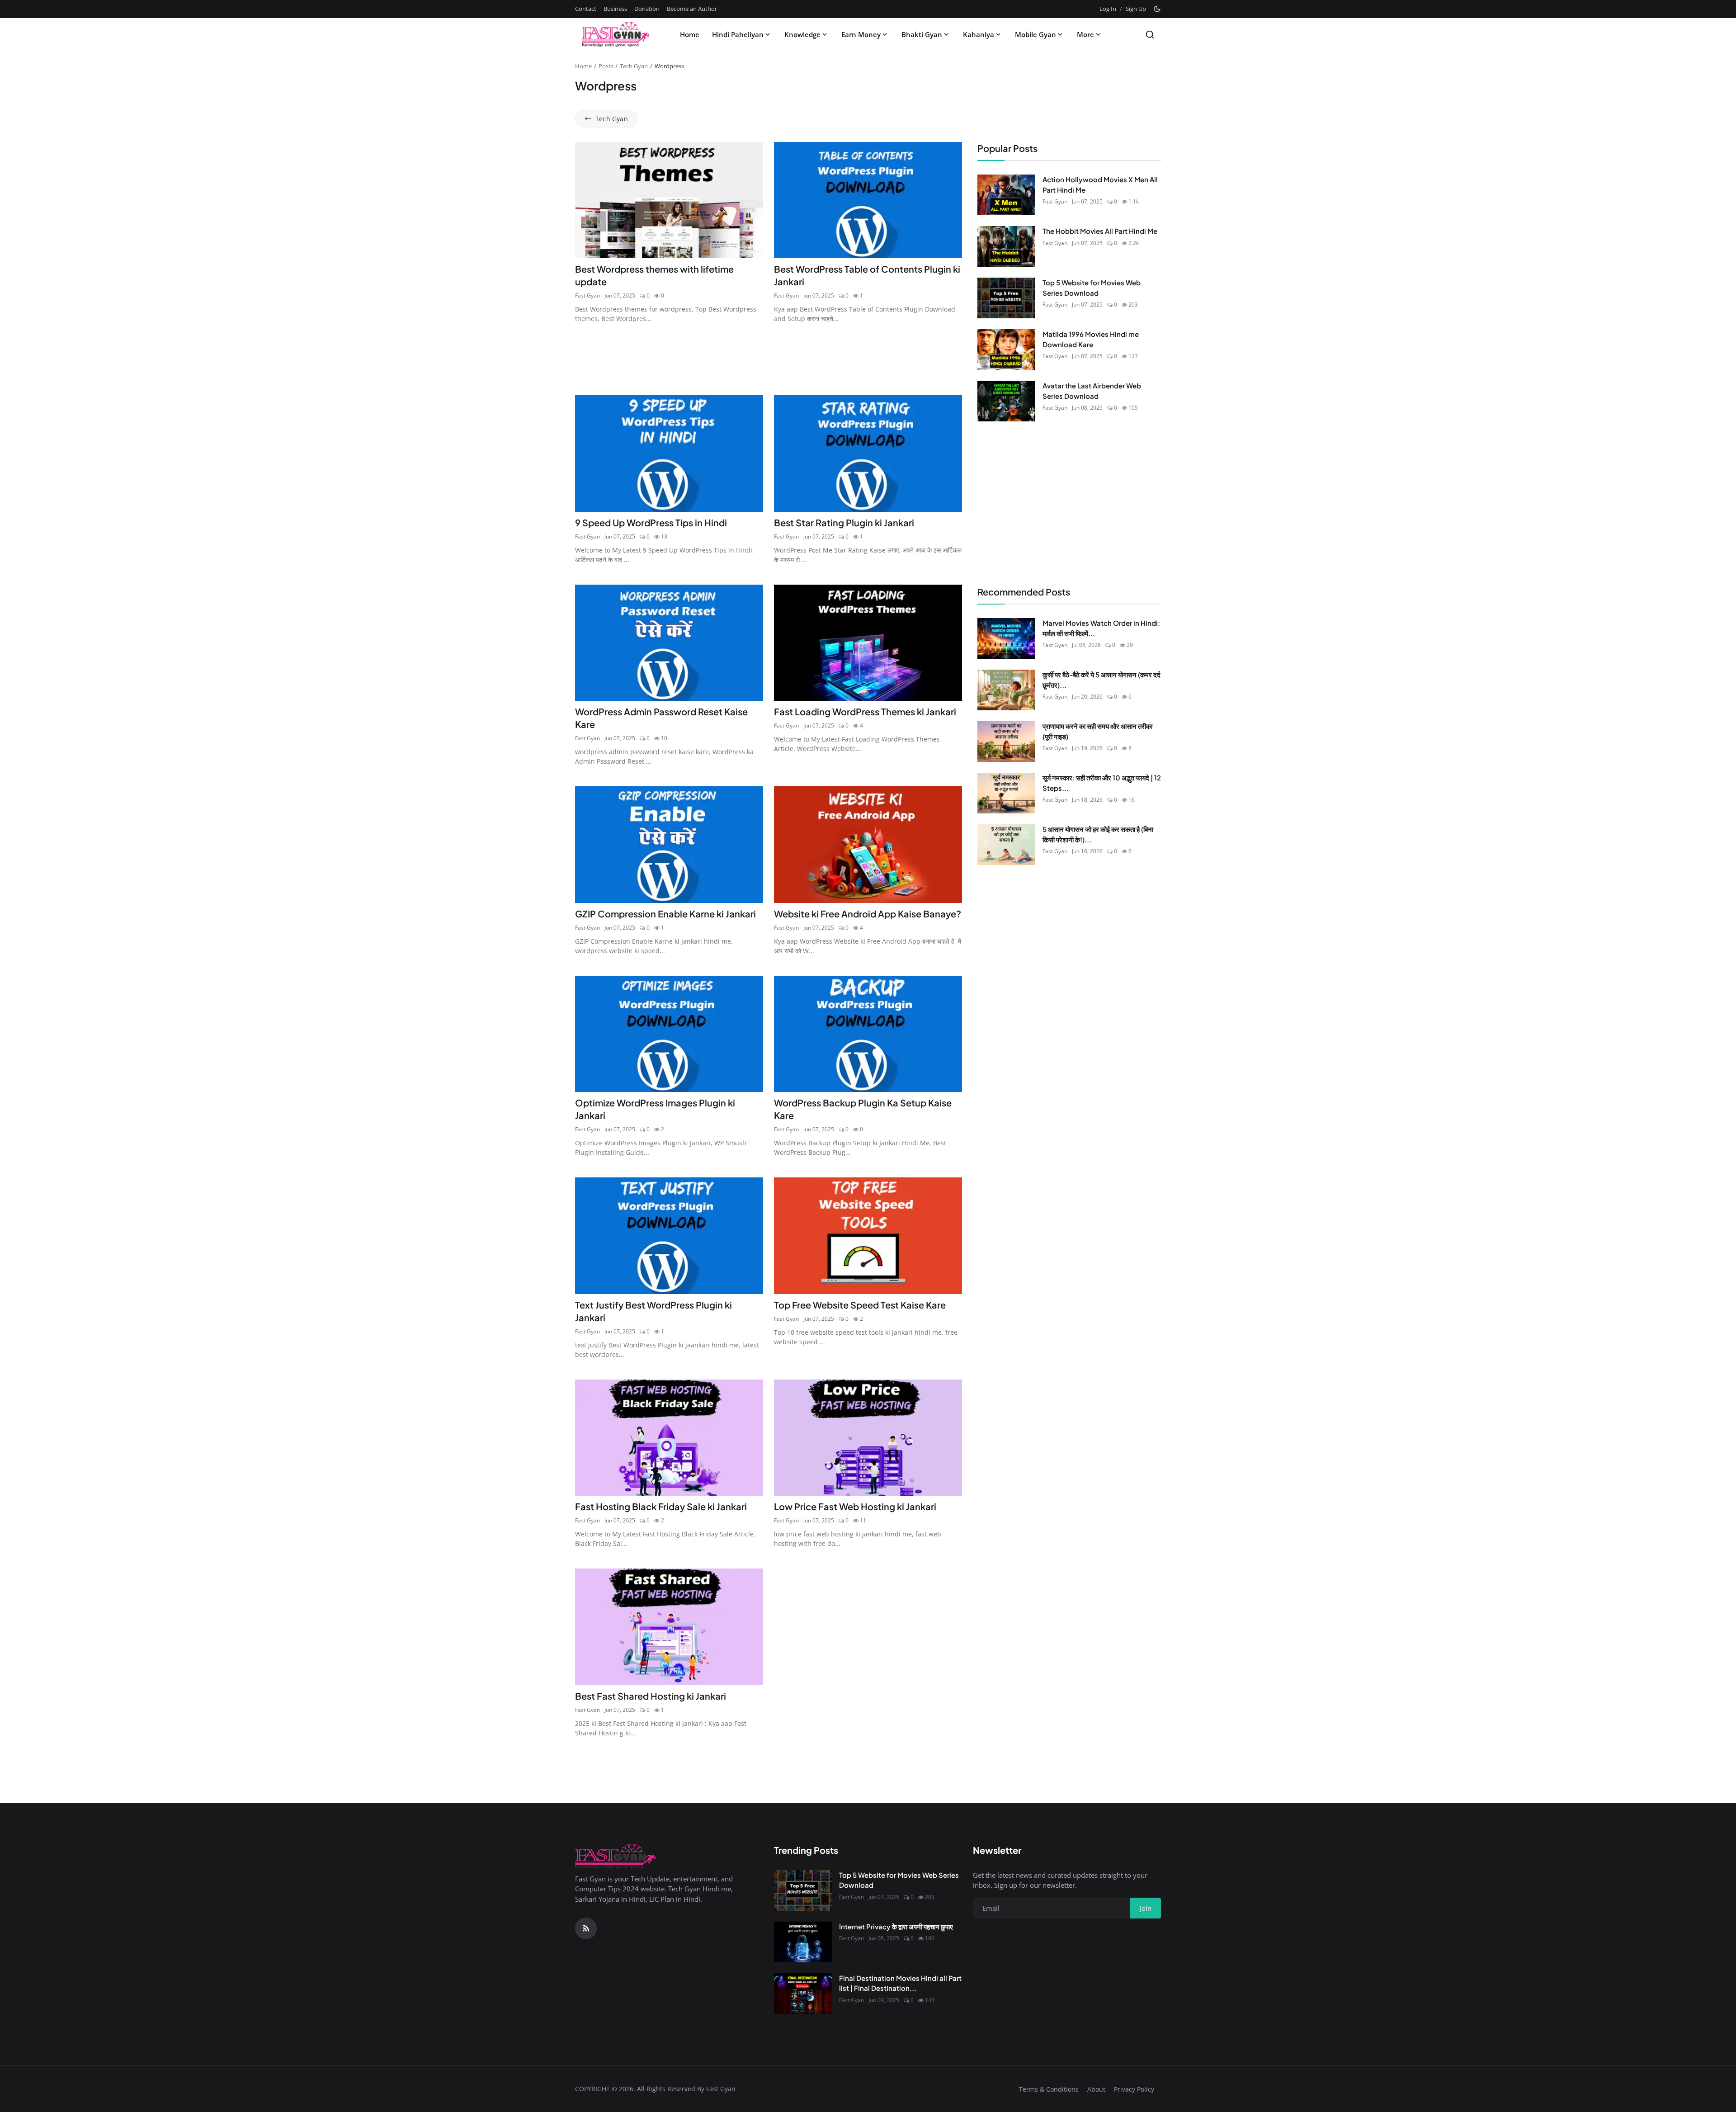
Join (939, 1101)
